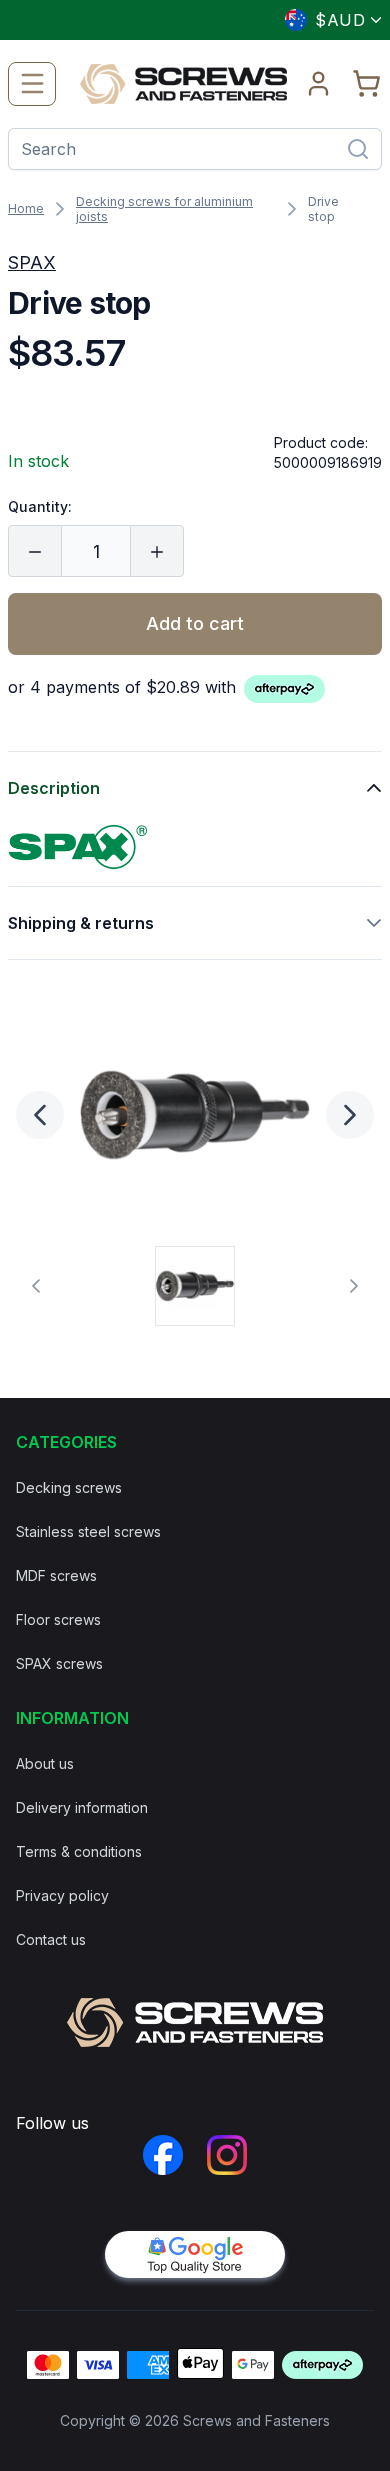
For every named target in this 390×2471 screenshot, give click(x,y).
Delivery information (82, 1807)
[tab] (195, 1286)
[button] (195, 1115)
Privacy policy (62, 1895)
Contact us (51, 1939)
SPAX (32, 262)
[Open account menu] (319, 84)
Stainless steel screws (88, 1531)
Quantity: (40, 506)
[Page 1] (195, 1286)
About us (45, 1763)
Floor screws (58, 1619)
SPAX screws (59, 1663)
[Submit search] (358, 149)
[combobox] (325, 20)
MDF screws (56, 1575)
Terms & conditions (79, 1851)
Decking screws (69, 1487)
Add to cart (195, 623)
